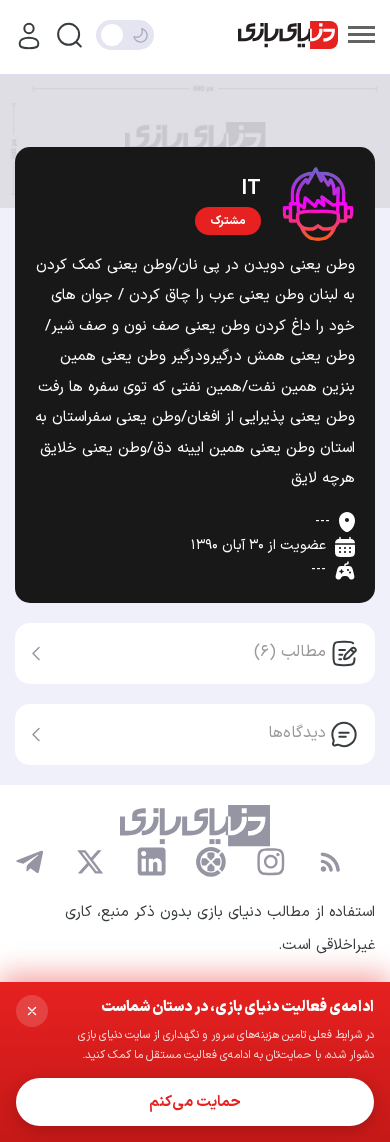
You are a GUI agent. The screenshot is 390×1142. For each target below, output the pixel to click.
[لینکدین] (151, 862)
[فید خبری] (330, 862)
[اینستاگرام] (271, 862)
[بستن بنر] (32, 1011)
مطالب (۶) (290, 652)
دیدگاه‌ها (297, 733)
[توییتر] (90, 862)
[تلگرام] (30, 862)
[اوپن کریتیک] (211, 862)
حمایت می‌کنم (195, 1102)
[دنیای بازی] (288, 35)
